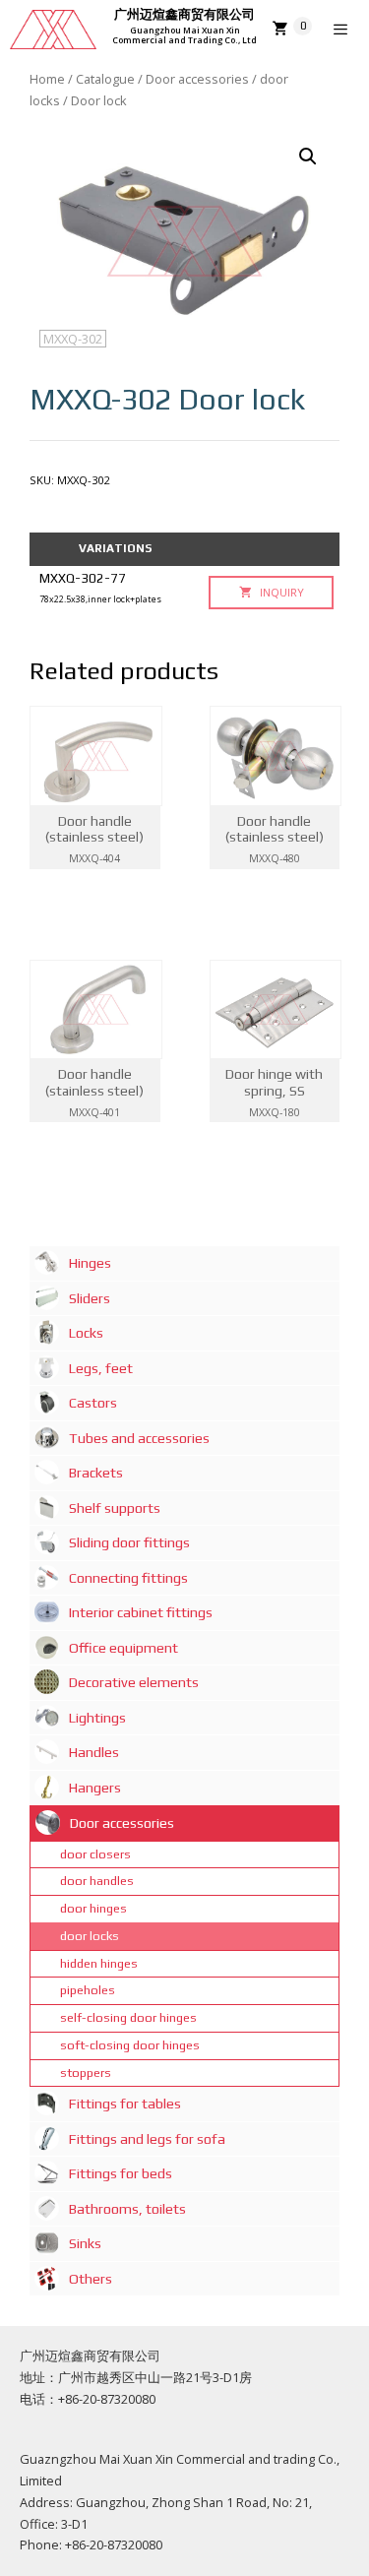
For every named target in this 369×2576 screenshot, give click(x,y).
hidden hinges (99, 1963)
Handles (94, 1752)
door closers (95, 1854)
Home (47, 79)
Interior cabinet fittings (141, 1612)
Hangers (95, 1788)
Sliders (90, 1298)
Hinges (90, 1263)
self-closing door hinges (128, 2017)
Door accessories (197, 79)
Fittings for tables (125, 2104)
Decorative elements (134, 1682)
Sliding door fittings (129, 1542)
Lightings (97, 1718)
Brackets (96, 1473)
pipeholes (88, 1990)
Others (91, 2279)
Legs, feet (101, 1368)
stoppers (86, 2073)
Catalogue (105, 79)
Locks (86, 1333)
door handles (97, 1881)
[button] (308, 157)
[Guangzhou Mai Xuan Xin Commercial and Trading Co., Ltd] (53, 30)
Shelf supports (115, 1508)
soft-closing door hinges (130, 2045)
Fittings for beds (121, 2173)
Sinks (85, 2243)
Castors (93, 1403)
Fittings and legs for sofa (147, 2139)
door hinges (93, 1908)
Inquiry (280, 592)
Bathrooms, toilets (127, 2209)
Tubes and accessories (139, 1438)
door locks (90, 1936)
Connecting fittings (128, 1578)
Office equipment (123, 1648)
